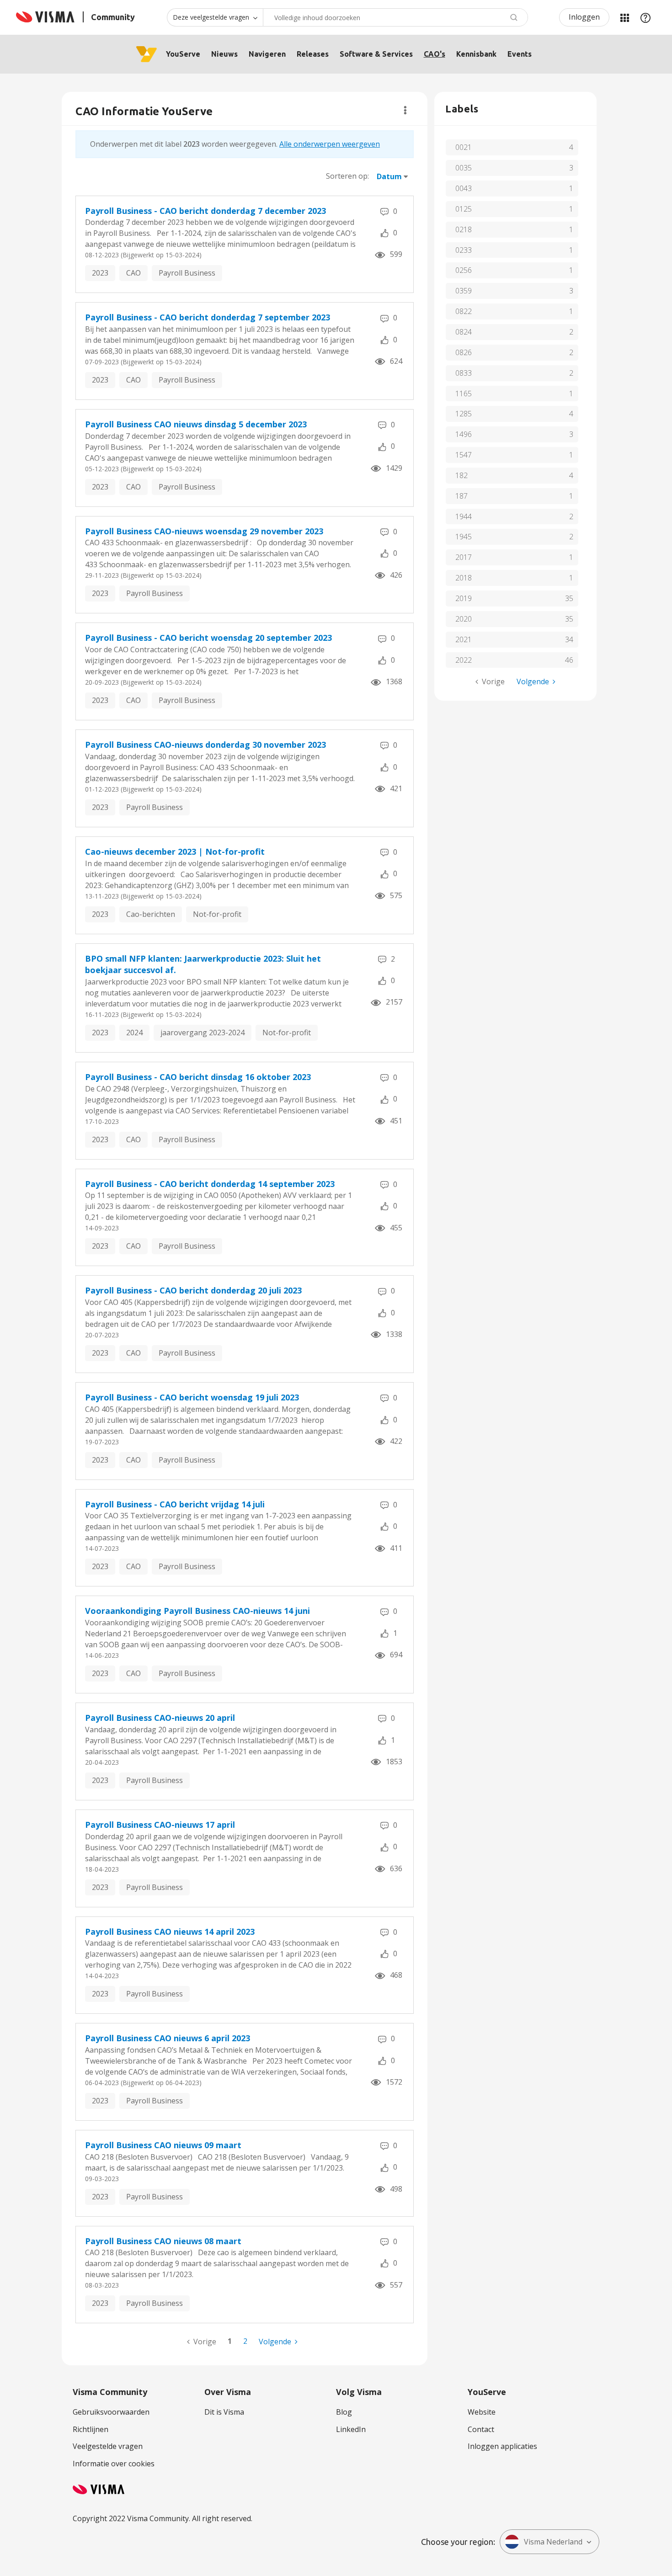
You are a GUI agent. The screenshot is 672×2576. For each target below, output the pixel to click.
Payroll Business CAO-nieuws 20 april (160, 1718)
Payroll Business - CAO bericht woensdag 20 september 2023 (208, 638)
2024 (134, 1033)
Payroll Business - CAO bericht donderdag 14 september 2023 (210, 1184)
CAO (133, 273)
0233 (464, 250)
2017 (464, 557)
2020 (464, 619)
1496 (464, 434)
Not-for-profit (217, 914)
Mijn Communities (624, 17)
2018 (464, 578)
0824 (464, 332)
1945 (464, 537)
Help (645, 17)
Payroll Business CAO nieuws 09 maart (163, 2145)
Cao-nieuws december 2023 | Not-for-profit (175, 852)
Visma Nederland (553, 2542)
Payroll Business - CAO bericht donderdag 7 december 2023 (205, 211)
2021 (464, 639)
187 (461, 496)
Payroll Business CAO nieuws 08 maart (163, 2241)
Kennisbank (476, 54)
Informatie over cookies (114, 2464)
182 (461, 475)
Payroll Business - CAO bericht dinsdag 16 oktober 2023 (198, 1077)
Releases (313, 54)
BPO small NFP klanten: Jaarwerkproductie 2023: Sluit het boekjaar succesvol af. (203, 964)
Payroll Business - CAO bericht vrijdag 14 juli (175, 1504)
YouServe (183, 54)
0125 (464, 209)
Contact (481, 2429)
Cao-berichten (151, 914)
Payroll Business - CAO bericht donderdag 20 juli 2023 (193, 1290)
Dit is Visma (224, 2412)
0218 (464, 229)
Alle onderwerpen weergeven (330, 144)
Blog (344, 2412)
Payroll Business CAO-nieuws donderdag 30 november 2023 (205, 745)
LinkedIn (351, 2429)
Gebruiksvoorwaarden (111, 2412)
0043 (464, 188)
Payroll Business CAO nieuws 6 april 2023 (168, 2038)
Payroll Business (187, 273)
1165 (464, 394)
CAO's (435, 54)
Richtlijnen (91, 2429)
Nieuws (224, 54)
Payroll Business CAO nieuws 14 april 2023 (170, 1932)
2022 (464, 660)
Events (520, 54)
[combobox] (395, 17)
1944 (464, 516)
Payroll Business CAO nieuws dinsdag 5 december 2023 (196, 424)
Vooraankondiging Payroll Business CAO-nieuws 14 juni (197, 1611)
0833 (464, 373)
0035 (464, 168)
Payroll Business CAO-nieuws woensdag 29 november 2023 (204, 531)
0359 (464, 291)
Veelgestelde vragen (108, 2446)
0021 (464, 147)
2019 (464, 598)
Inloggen (584, 17)
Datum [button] (389, 176)
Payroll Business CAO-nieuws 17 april (160, 1825)
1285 (464, 414)
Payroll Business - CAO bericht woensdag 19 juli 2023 (192, 1397)
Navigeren (267, 54)
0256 (464, 270)
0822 (464, 311)
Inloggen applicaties (502, 2446)
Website (482, 2412)
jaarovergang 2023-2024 (203, 1033)
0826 (464, 352)
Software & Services (376, 54)
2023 (100, 273)
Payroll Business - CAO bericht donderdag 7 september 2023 (208, 317)
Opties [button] (405, 110)
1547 (464, 455)
